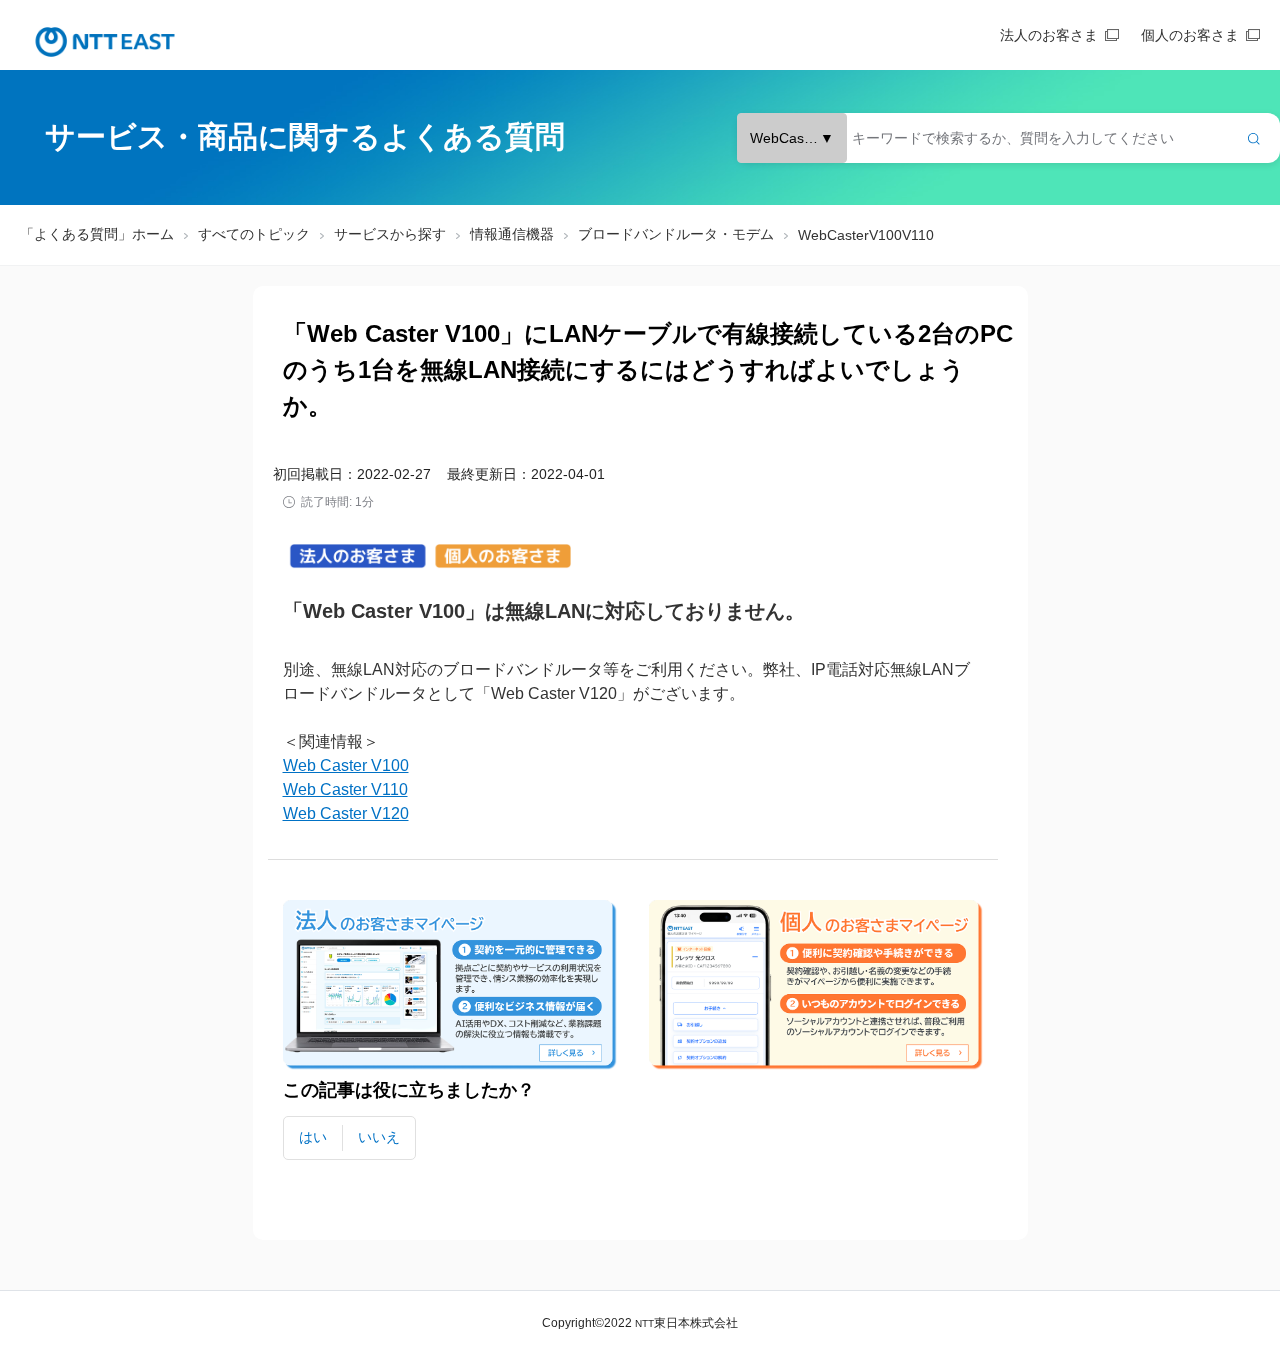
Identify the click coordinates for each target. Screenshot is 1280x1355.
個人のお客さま (1190, 35)
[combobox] (1008, 138)
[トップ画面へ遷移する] (105, 42)
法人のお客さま (1049, 35)
